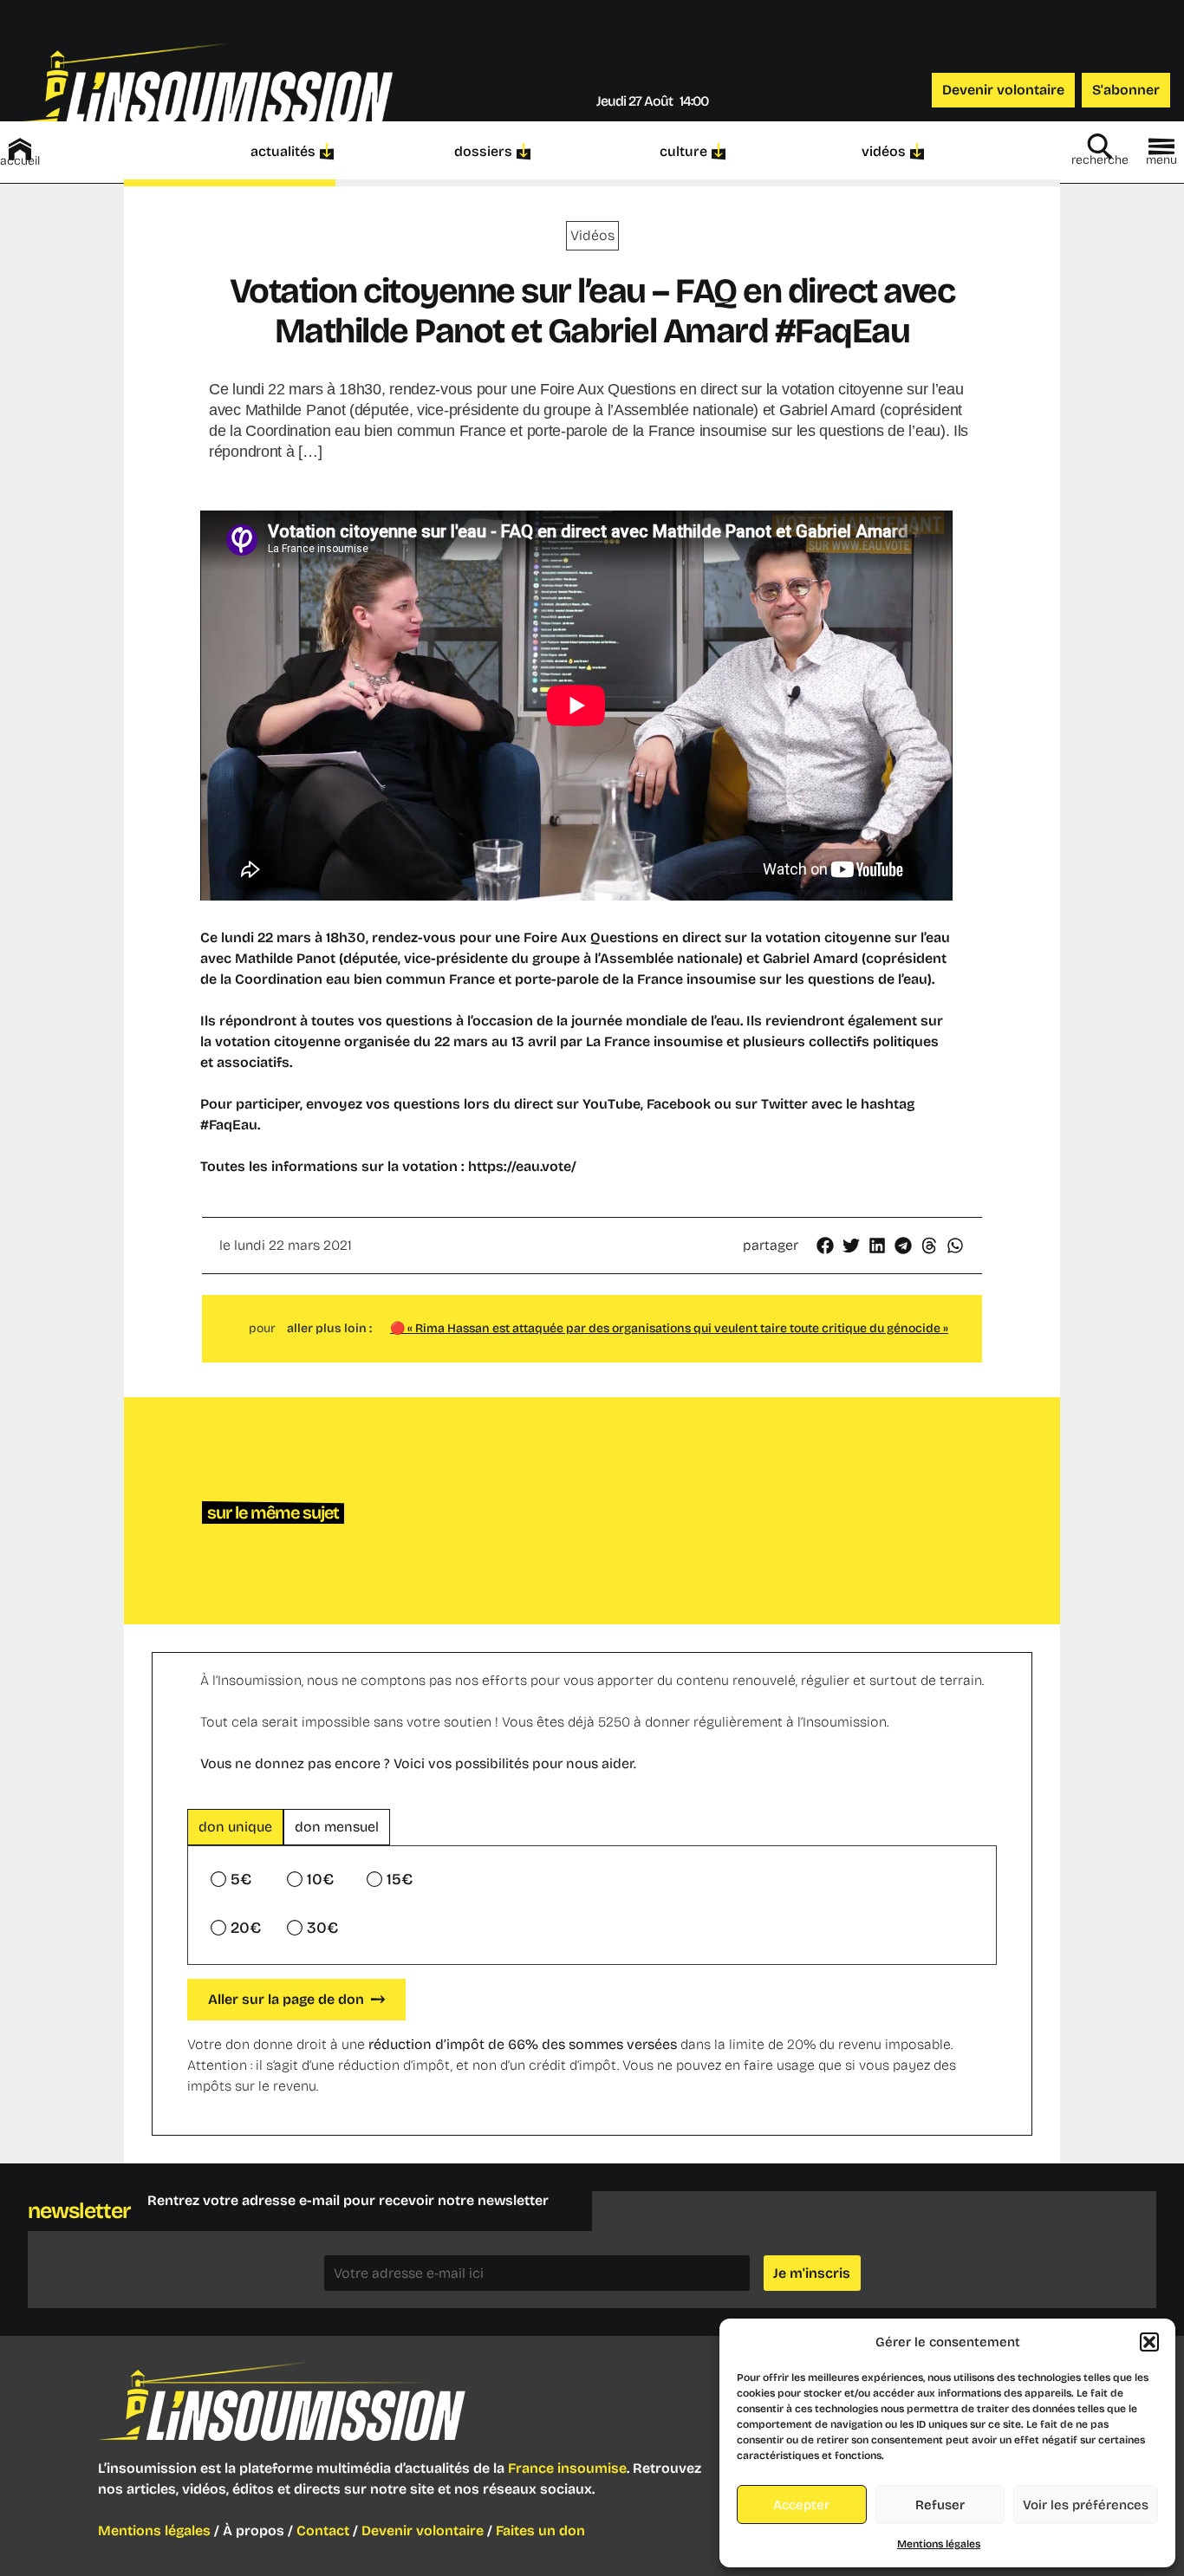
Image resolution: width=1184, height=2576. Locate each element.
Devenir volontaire (423, 2530)
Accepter (801, 2505)
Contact (323, 2530)
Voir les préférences (1086, 2505)
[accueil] (20, 149)
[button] (1149, 2342)
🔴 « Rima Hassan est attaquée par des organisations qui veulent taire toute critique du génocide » (669, 1328)
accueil (20, 161)
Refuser (940, 2505)
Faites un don (540, 2530)
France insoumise (567, 2468)
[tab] (235, 1827)
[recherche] (1100, 146)
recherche (1100, 160)
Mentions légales (939, 2544)
